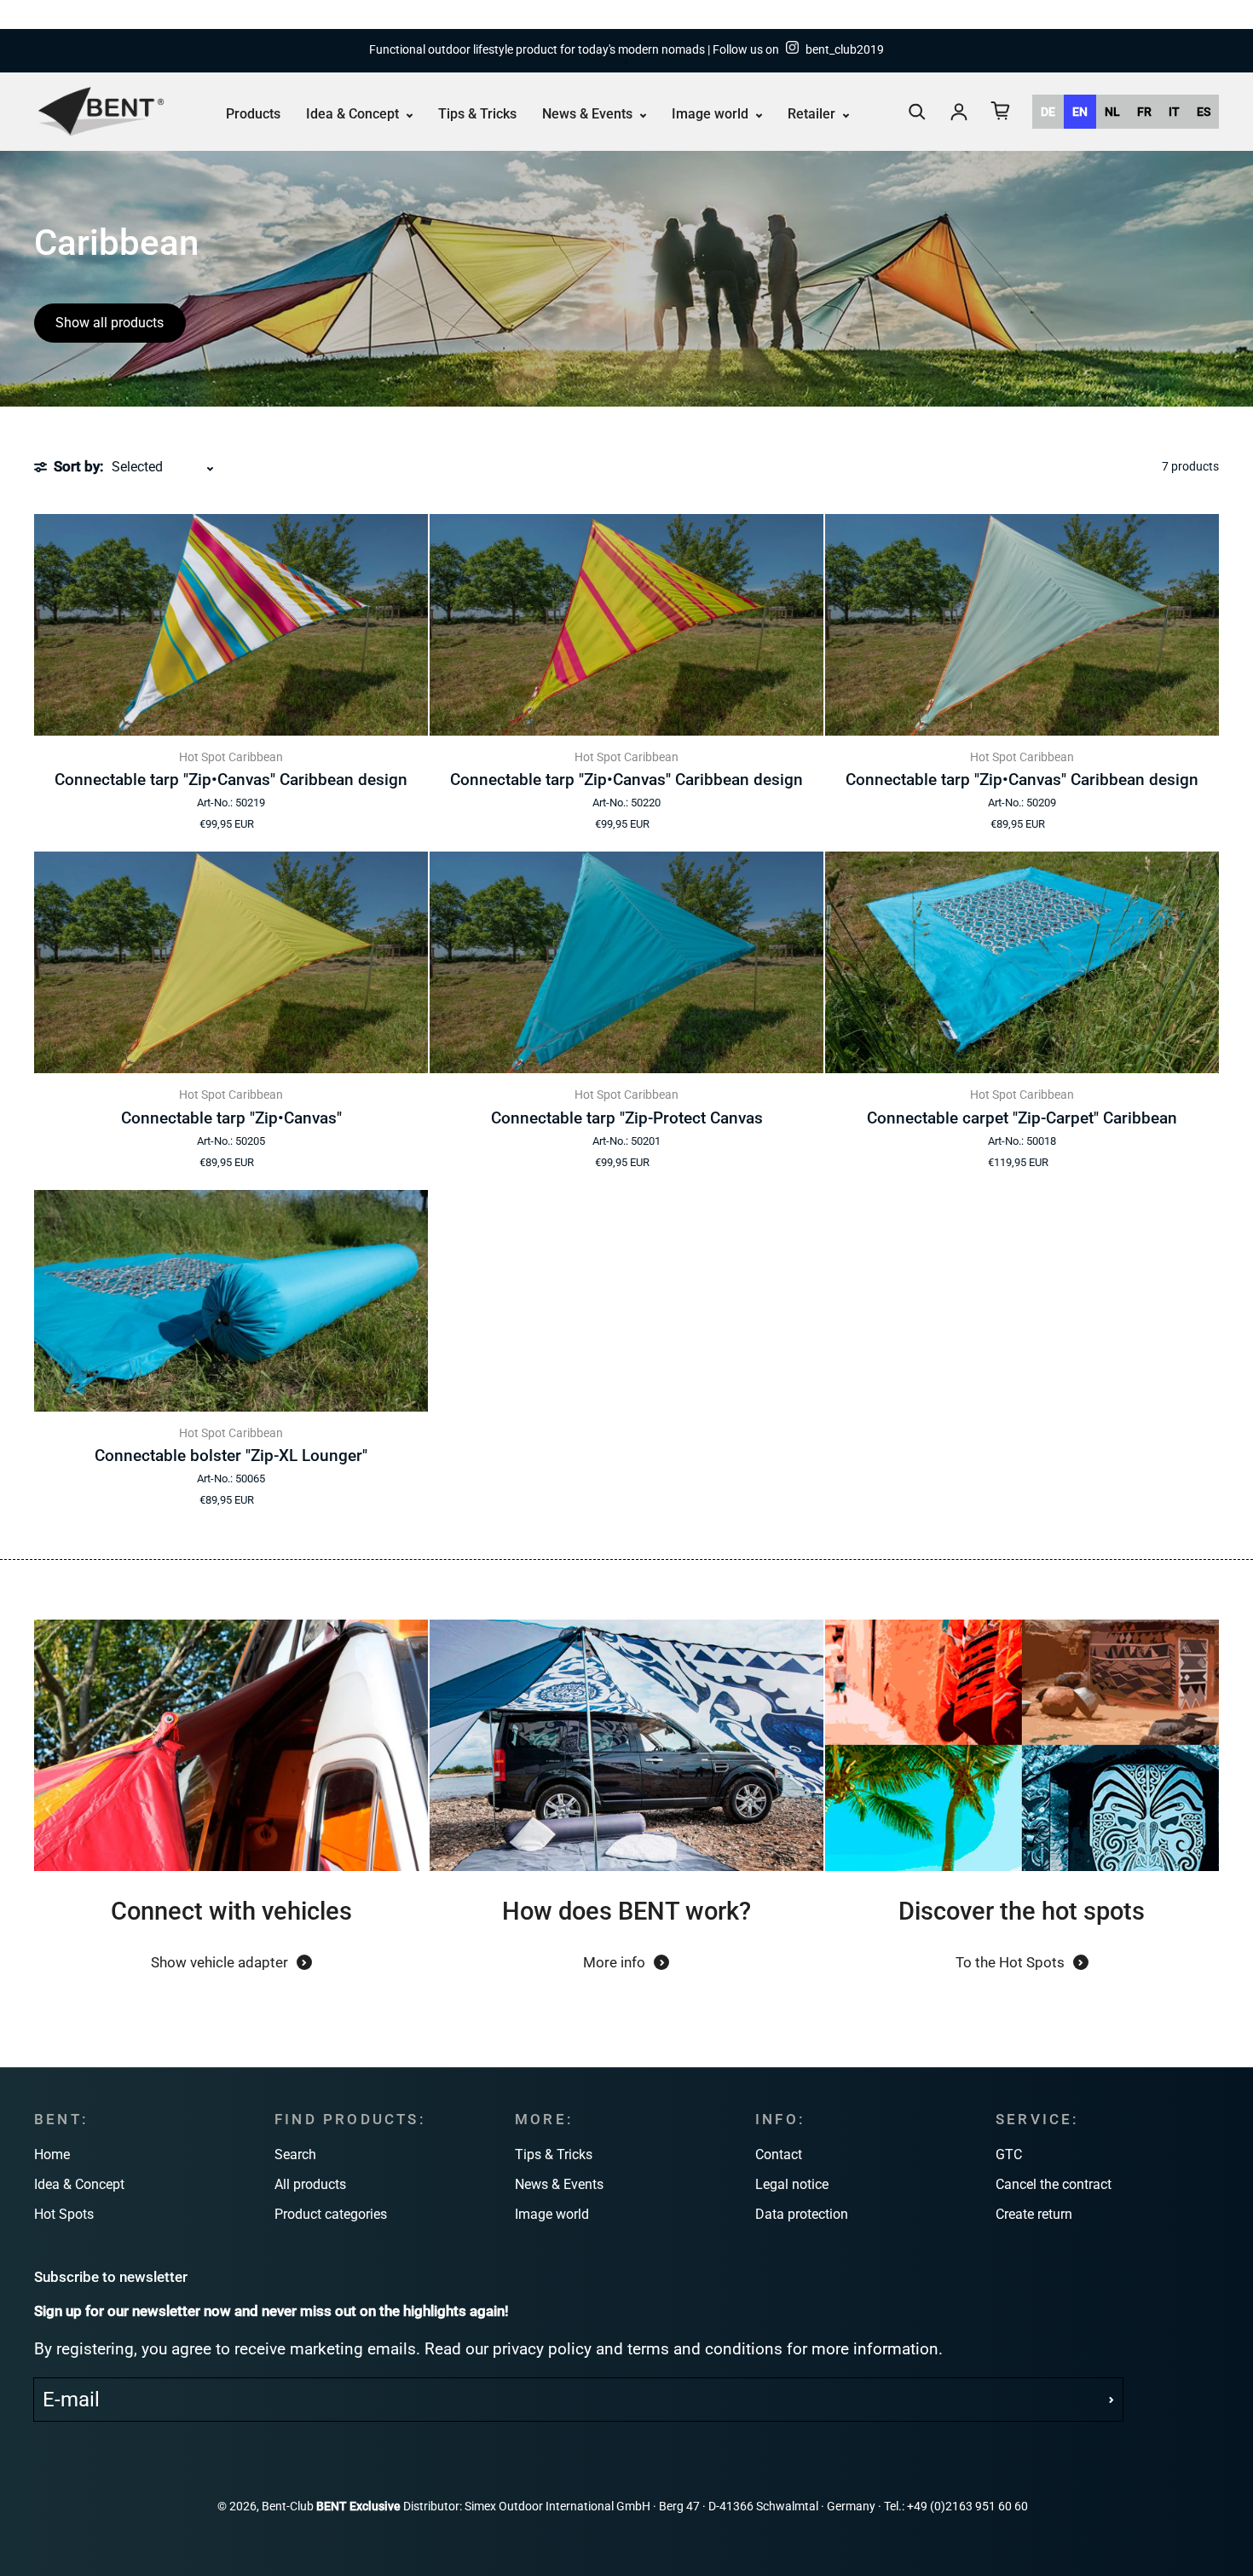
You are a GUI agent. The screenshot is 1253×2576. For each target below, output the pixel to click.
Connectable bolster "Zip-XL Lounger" (231, 1455)
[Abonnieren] (1112, 2400)
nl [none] (1112, 112)
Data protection (802, 2214)
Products (253, 114)
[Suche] (917, 112)
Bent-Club (288, 2507)
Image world (712, 114)
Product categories (331, 2214)
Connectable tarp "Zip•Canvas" (231, 1118)
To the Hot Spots (1010, 1962)
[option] (1048, 112)
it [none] (1174, 112)
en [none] (1080, 112)
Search (295, 2154)
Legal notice (792, 2184)
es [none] (1204, 112)
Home (52, 2154)
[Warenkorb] (1001, 111)
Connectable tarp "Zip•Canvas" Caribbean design (231, 780)
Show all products (110, 323)
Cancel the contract (1054, 2184)
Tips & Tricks (477, 114)
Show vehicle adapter (219, 1962)
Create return (1034, 2214)
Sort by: (78, 466)
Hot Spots (64, 2214)
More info (614, 1962)
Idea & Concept (354, 114)
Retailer (813, 114)
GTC (1009, 2154)
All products (310, 2184)
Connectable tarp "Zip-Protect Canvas (627, 1118)
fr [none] (1144, 112)
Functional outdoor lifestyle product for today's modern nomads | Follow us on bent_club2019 (626, 50)
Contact (779, 2154)
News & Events (589, 114)
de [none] (1048, 112)
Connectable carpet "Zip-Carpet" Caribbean (1022, 1118)
